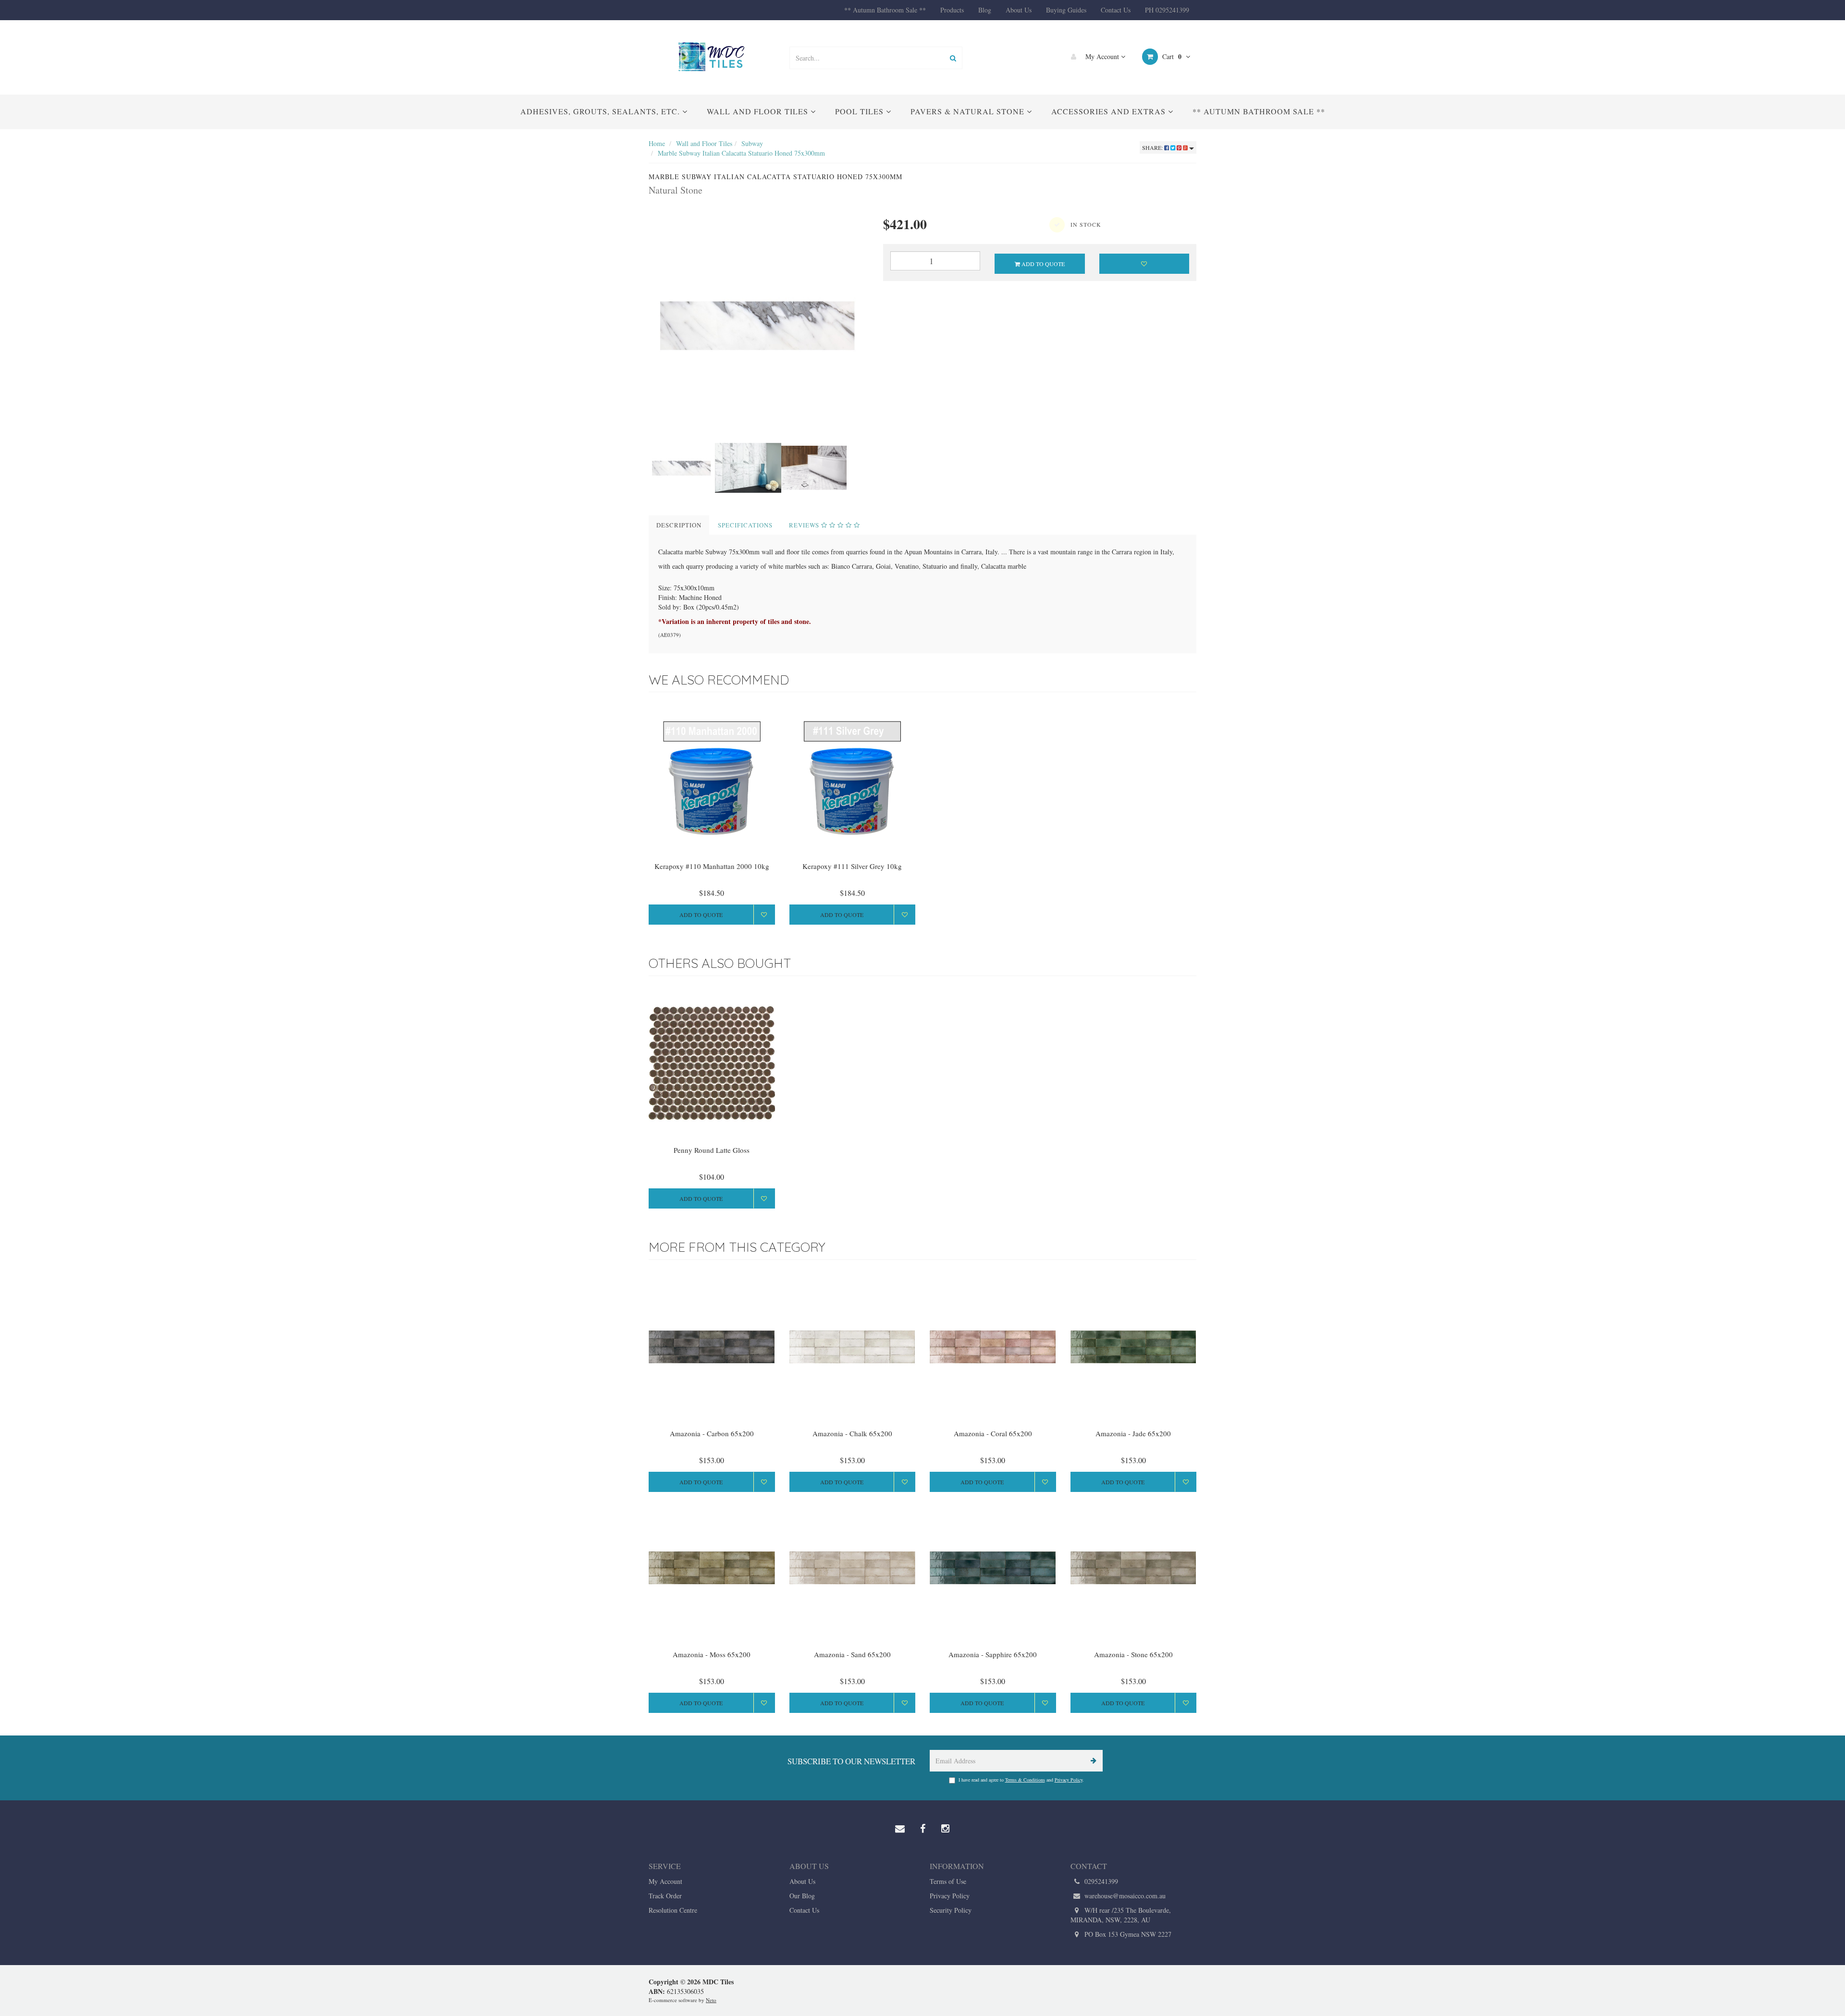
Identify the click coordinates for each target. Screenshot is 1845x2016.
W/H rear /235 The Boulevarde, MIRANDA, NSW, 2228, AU (1121, 1915)
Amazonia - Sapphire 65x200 (993, 1654)
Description (679, 525)
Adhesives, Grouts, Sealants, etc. (601, 111)
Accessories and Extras (1110, 111)
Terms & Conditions (1025, 1780)
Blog (985, 10)
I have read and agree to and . (1021, 1780)
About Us (1019, 10)
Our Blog (802, 1896)
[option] (759, 325)
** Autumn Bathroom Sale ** (885, 10)
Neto (711, 2000)
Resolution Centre (673, 1910)
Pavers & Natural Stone (969, 111)
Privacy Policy (1069, 1780)
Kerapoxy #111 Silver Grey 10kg (852, 866)
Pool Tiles (861, 111)
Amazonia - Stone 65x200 (1133, 1654)
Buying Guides (1066, 10)
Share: (1153, 147)
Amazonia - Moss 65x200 (712, 1654)
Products (952, 10)
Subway (752, 143)
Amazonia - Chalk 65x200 (852, 1433)
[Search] (953, 58)
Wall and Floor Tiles (759, 111)
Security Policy (951, 1910)
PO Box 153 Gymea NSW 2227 (1127, 1934)
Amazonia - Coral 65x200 (993, 1433)
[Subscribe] (1092, 1761)
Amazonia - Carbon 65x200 (712, 1433)
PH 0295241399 (1167, 10)
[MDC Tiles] (712, 56)
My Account (1102, 56)
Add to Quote (1042, 264)
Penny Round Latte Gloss (712, 1150)
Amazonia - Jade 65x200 (1133, 1433)
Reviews (805, 525)
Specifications (745, 525)
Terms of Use (948, 1881)
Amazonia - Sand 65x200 (852, 1654)
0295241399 (1100, 1881)
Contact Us (1116, 10)
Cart (1171, 56)
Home (657, 143)
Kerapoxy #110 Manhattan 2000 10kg (712, 866)
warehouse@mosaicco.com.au (1124, 1896)
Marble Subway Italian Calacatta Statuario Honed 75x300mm (741, 153)
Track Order (665, 1896)
